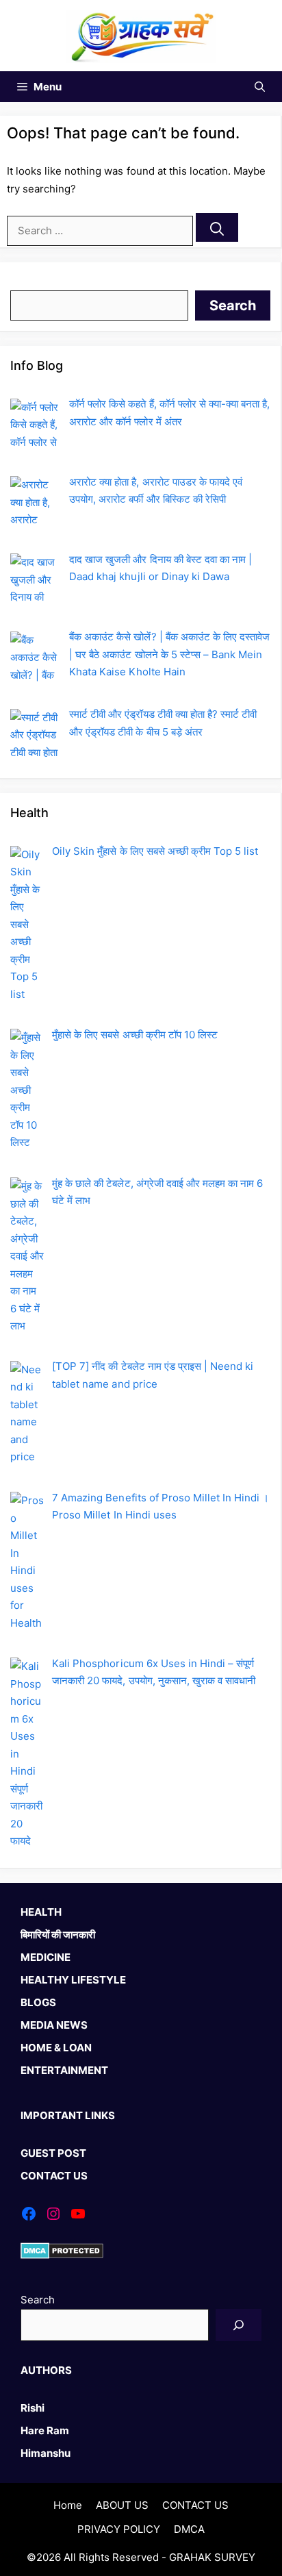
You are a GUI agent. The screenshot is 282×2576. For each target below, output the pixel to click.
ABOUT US (122, 2505)
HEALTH (41, 1912)
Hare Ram (45, 2430)
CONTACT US (54, 2176)
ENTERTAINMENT (64, 2070)
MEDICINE (46, 1957)
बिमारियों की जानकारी (58, 1935)
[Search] (217, 227)
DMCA (189, 2529)
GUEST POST (53, 2153)
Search (27, 281)
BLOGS (38, 2002)
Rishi (33, 2408)
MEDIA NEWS (54, 2025)
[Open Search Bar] (260, 87)
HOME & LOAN (56, 2048)
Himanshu (46, 2453)
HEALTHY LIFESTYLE (73, 1980)
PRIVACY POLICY (119, 2529)
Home (68, 2505)
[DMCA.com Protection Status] (62, 2255)
